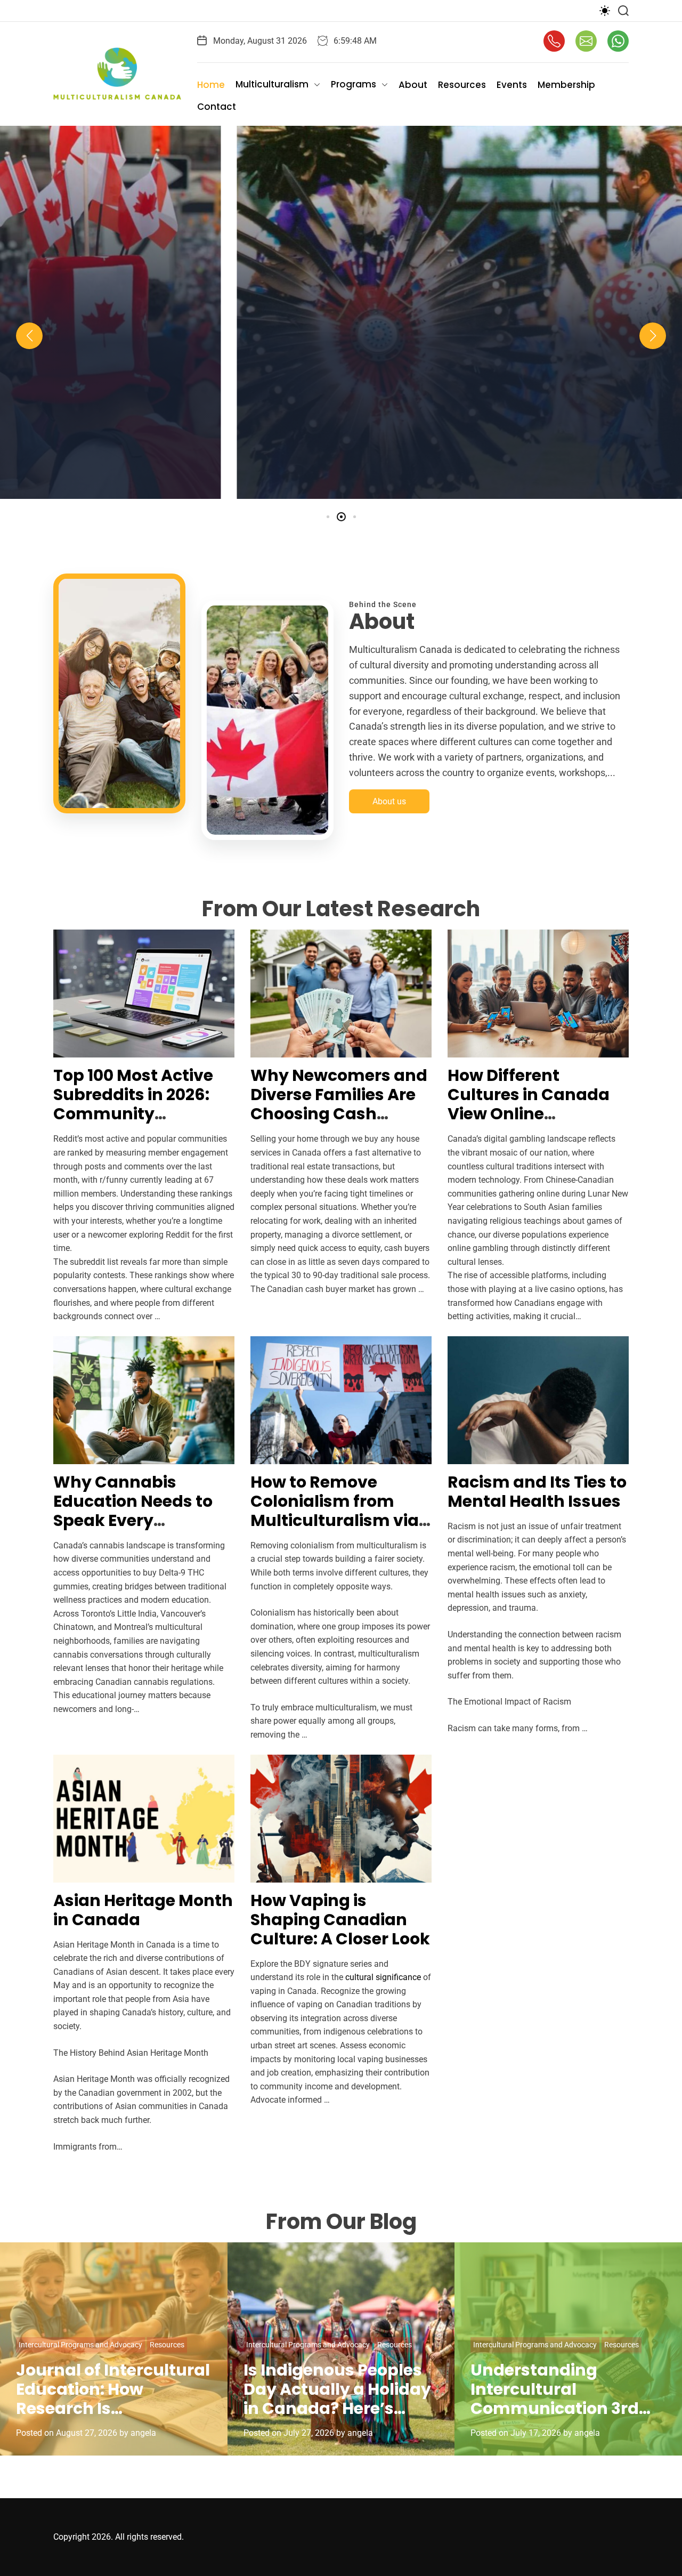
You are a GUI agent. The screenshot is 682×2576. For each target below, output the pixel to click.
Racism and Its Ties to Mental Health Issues (537, 1492)
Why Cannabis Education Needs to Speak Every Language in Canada (141, 1511)
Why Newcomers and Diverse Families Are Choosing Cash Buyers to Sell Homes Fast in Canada (339, 1114)
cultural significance (383, 1977)
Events (512, 85)
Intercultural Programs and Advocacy (80, 2345)
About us (389, 801)
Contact (217, 107)
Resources (462, 85)
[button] (29, 336)
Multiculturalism (272, 84)
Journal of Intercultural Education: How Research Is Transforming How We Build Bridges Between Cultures (113, 2418)
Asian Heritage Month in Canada (143, 1910)
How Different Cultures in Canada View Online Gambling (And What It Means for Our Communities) (537, 1123)
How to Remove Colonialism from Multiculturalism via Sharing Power (335, 1511)
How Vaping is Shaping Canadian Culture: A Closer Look (340, 1920)
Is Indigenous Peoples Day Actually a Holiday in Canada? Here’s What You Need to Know (337, 2408)
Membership (566, 85)
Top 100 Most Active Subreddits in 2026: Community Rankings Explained (135, 1104)
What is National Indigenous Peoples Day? (341, 426)
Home (211, 85)
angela (393, 490)
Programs (354, 84)
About (413, 85)
